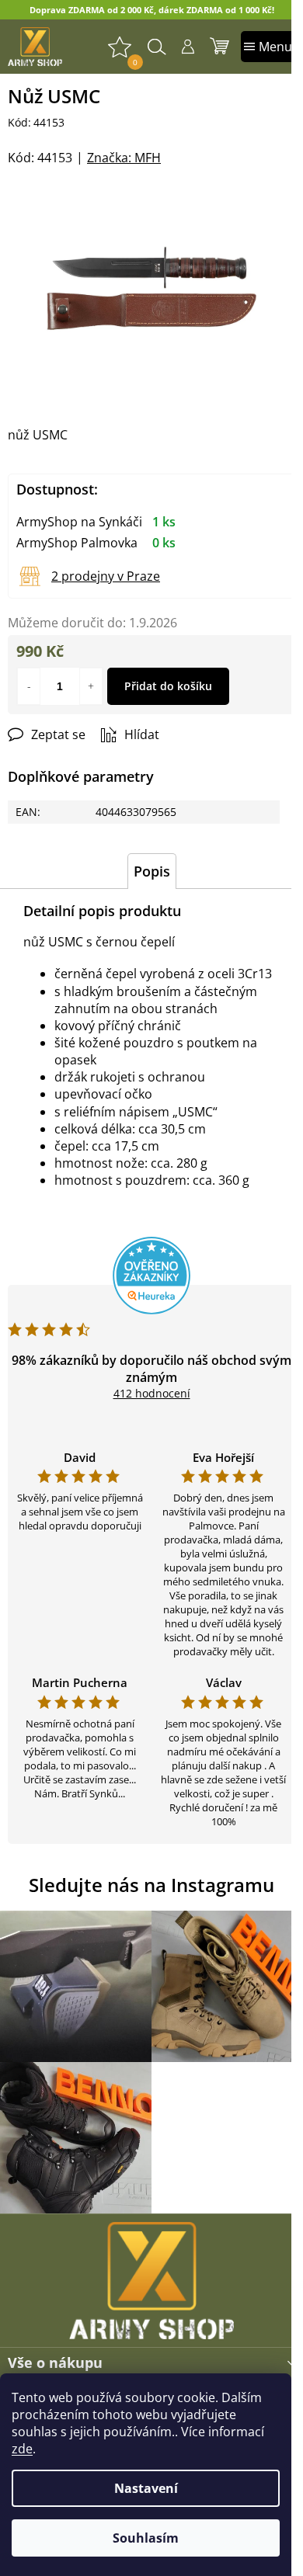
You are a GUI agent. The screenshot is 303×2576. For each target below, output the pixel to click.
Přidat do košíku (168, 686)
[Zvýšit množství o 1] (91, 686)
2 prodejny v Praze (106, 576)
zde (22, 2449)
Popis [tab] (152, 871)
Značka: (124, 158)
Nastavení (146, 2488)
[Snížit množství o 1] (29, 686)
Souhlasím (146, 2538)
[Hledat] (157, 47)
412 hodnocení (152, 1393)
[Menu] (268, 47)
